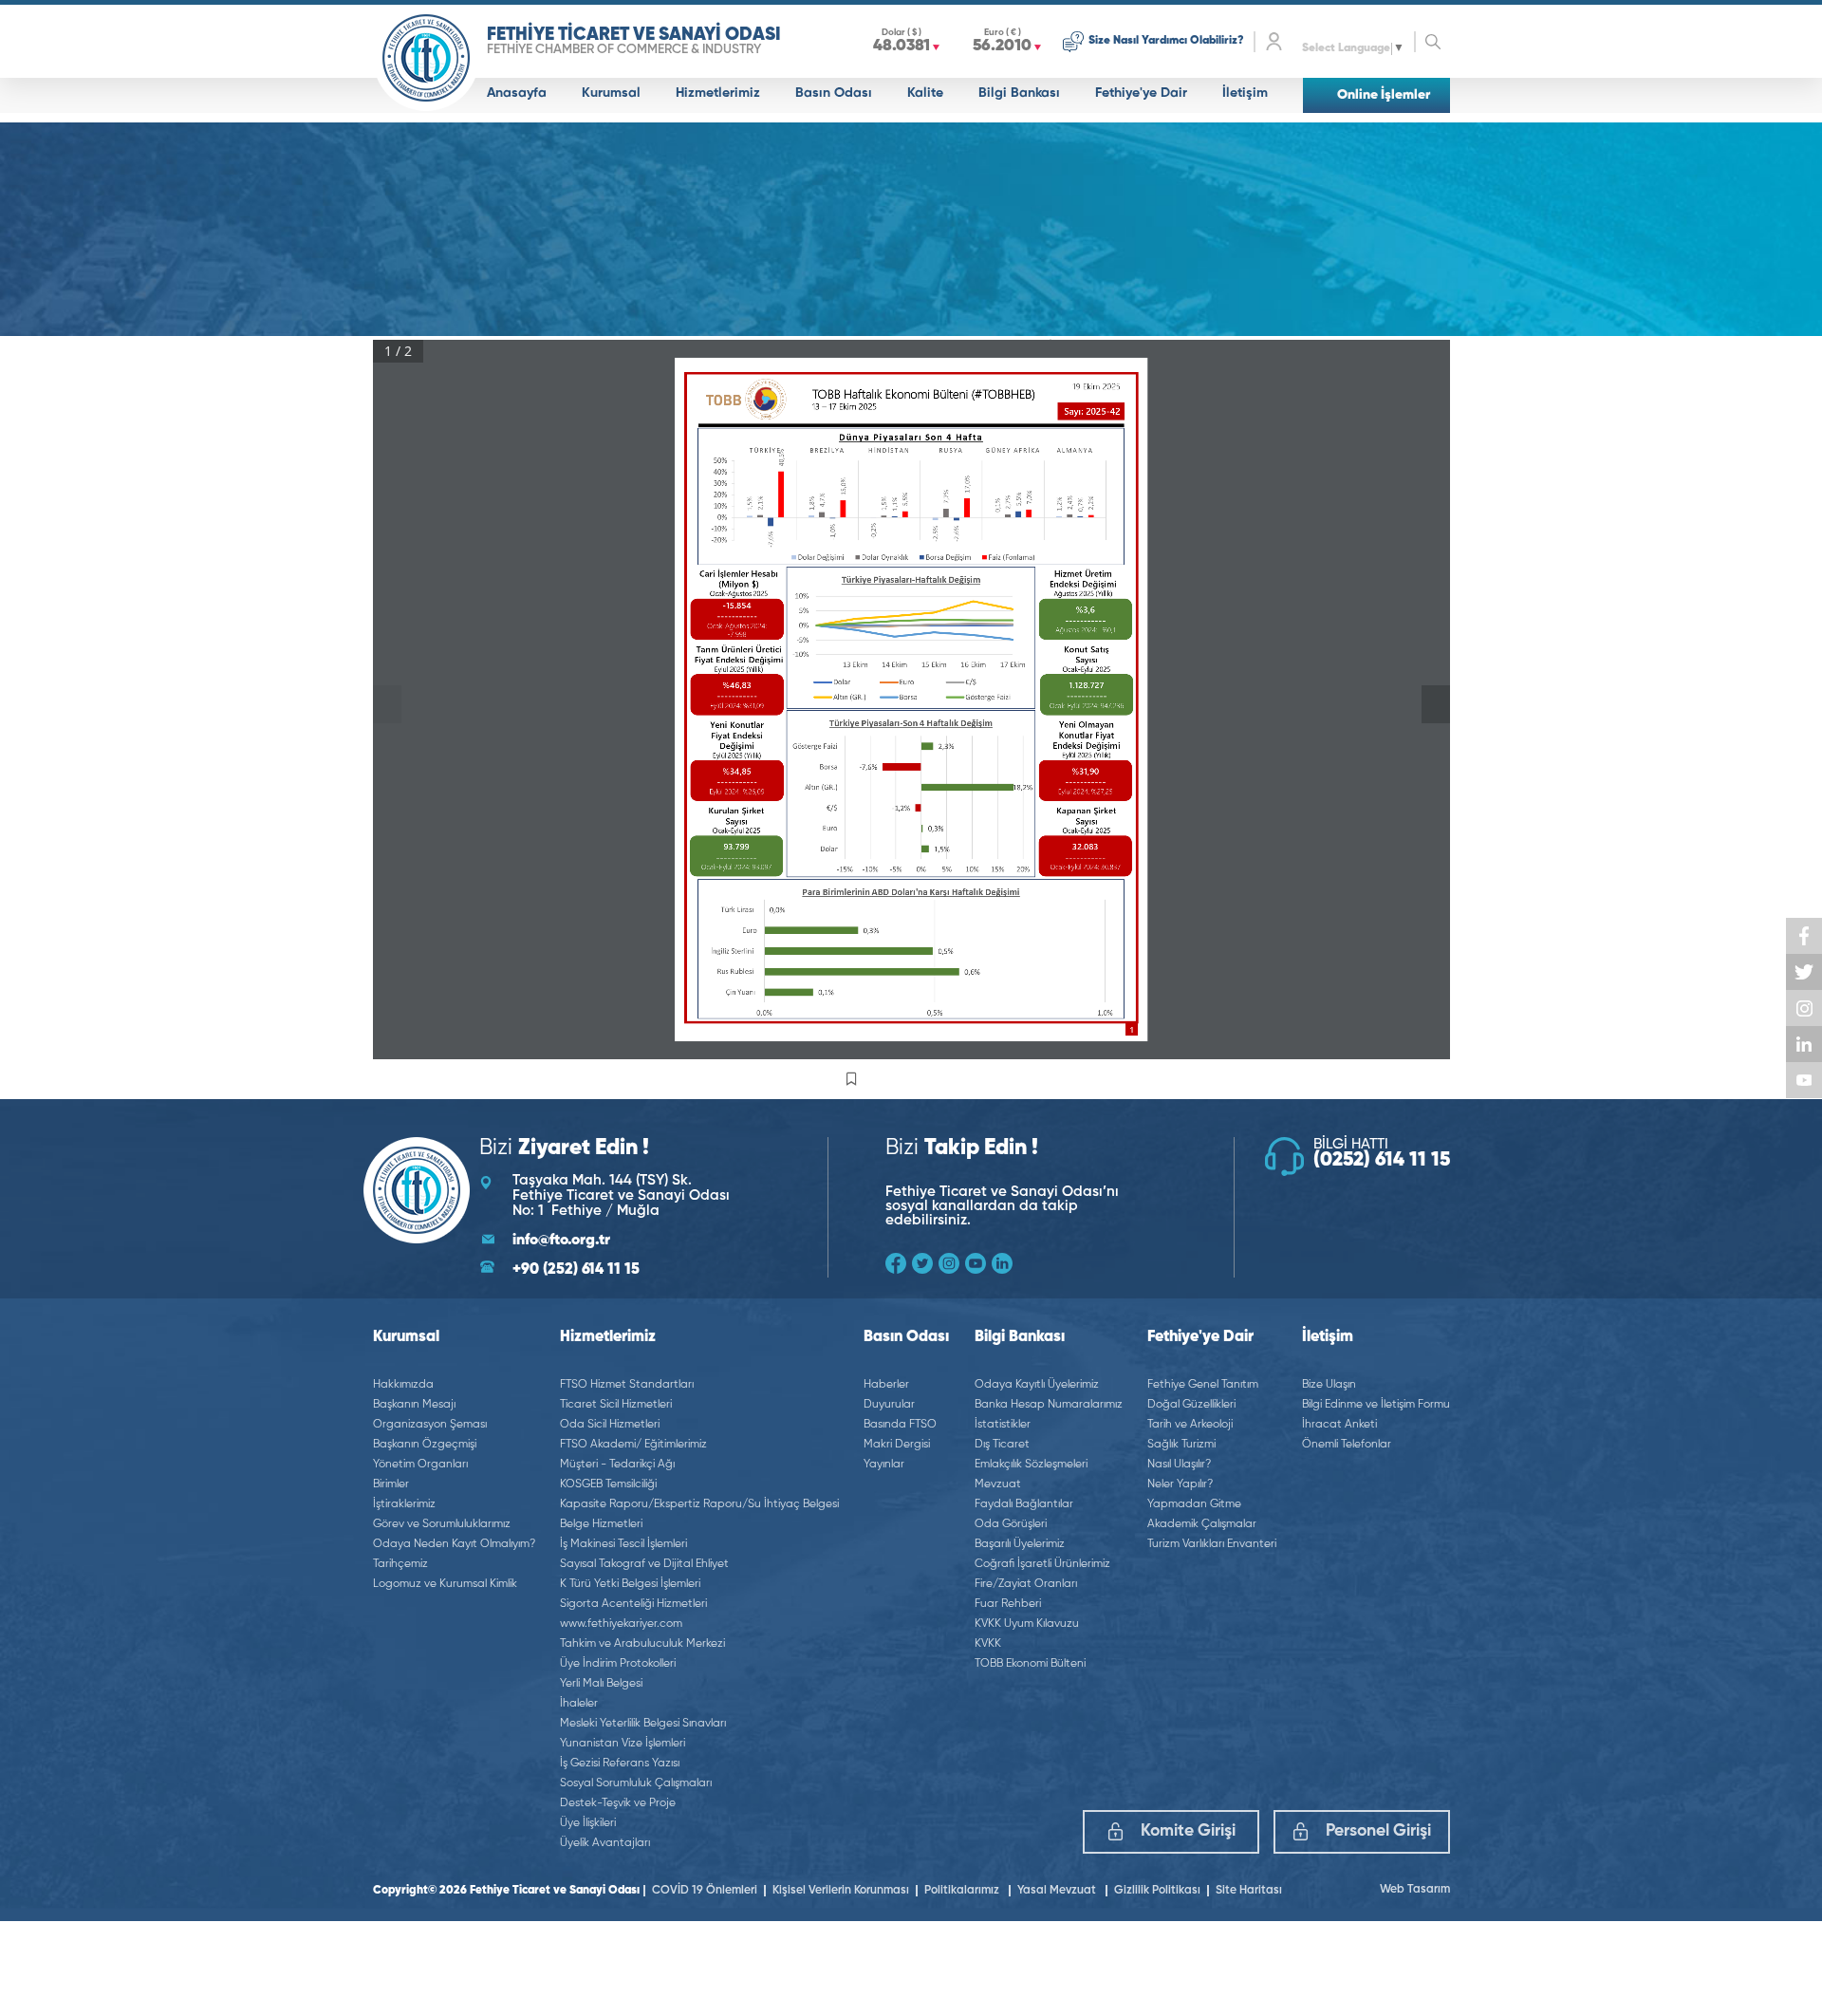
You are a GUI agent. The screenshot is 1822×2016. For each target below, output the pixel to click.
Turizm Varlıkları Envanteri (1212, 1544)
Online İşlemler (1384, 95)
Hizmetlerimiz (718, 93)
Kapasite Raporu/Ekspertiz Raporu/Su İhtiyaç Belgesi (699, 1504)
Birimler (391, 1484)
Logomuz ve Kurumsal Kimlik (445, 1584)
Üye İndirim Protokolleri (618, 1664)
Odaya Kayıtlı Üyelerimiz (1037, 1385)
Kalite (925, 93)
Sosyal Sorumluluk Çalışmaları (636, 1783)
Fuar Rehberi (1008, 1604)
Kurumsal (611, 93)
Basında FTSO (900, 1425)
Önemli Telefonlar (1347, 1445)
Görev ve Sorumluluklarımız (442, 1524)
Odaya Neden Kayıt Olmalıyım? (454, 1544)
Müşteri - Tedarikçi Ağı (617, 1465)
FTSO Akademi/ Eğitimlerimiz (633, 1445)
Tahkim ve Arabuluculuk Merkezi (642, 1644)
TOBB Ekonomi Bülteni (1030, 1664)
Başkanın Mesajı (414, 1405)
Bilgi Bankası (1019, 93)
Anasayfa (517, 93)
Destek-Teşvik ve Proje (618, 1803)
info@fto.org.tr (561, 1241)
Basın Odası (834, 93)
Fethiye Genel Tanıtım (1203, 1385)
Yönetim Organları (420, 1465)
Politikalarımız (963, 1891)
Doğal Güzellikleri (1191, 1405)
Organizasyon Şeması (430, 1425)
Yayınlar (884, 1465)
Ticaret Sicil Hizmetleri (616, 1405)
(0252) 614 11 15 (1382, 1161)
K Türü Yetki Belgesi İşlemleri (630, 1584)
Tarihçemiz (400, 1564)
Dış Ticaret (1002, 1445)
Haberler (886, 1385)
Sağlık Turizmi (1181, 1445)
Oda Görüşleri (1011, 1524)
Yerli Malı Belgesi (601, 1684)
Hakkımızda (403, 1385)
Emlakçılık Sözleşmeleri (1031, 1465)
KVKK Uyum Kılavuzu (1027, 1624)
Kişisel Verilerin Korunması (841, 1891)
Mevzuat (998, 1484)
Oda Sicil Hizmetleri (610, 1425)
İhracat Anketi (1339, 1425)
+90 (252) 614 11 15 (576, 1270)
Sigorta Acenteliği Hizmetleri (633, 1604)
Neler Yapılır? (1180, 1484)
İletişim (1245, 93)
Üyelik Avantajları (605, 1843)
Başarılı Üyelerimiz (1020, 1544)
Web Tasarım (1415, 1890)
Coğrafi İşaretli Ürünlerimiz (1042, 1564)
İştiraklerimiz (404, 1504)
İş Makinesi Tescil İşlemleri (623, 1544)
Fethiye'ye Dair (1141, 93)
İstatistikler (1003, 1425)
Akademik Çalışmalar (1202, 1524)
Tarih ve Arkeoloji (1190, 1425)
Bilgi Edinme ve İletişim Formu (1376, 1405)
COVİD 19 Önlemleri (705, 1891)
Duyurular (889, 1405)
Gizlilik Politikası (1157, 1891)
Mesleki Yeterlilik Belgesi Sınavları (643, 1724)
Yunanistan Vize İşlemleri (623, 1744)
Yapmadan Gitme (1194, 1504)
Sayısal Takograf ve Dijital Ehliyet (644, 1564)
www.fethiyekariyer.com (621, 1624)
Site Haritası (1249, 1891)
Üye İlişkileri (588, 1823)
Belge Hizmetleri (601, 1524)
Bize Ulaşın (1329, 1385)
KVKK (988, 1644)
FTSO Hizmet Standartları (627, 1385)
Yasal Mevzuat (1058, 1891)
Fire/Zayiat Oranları (1026, 1584)
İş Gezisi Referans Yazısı (620, 1764)
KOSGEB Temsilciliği (608, 1484)
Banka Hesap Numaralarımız (1049, 1405)
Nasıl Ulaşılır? (1179, 1465)
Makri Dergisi (897, 1445)
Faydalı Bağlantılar (1024, 1504)
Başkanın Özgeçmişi (425, 1445)
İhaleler (579, 1704)
